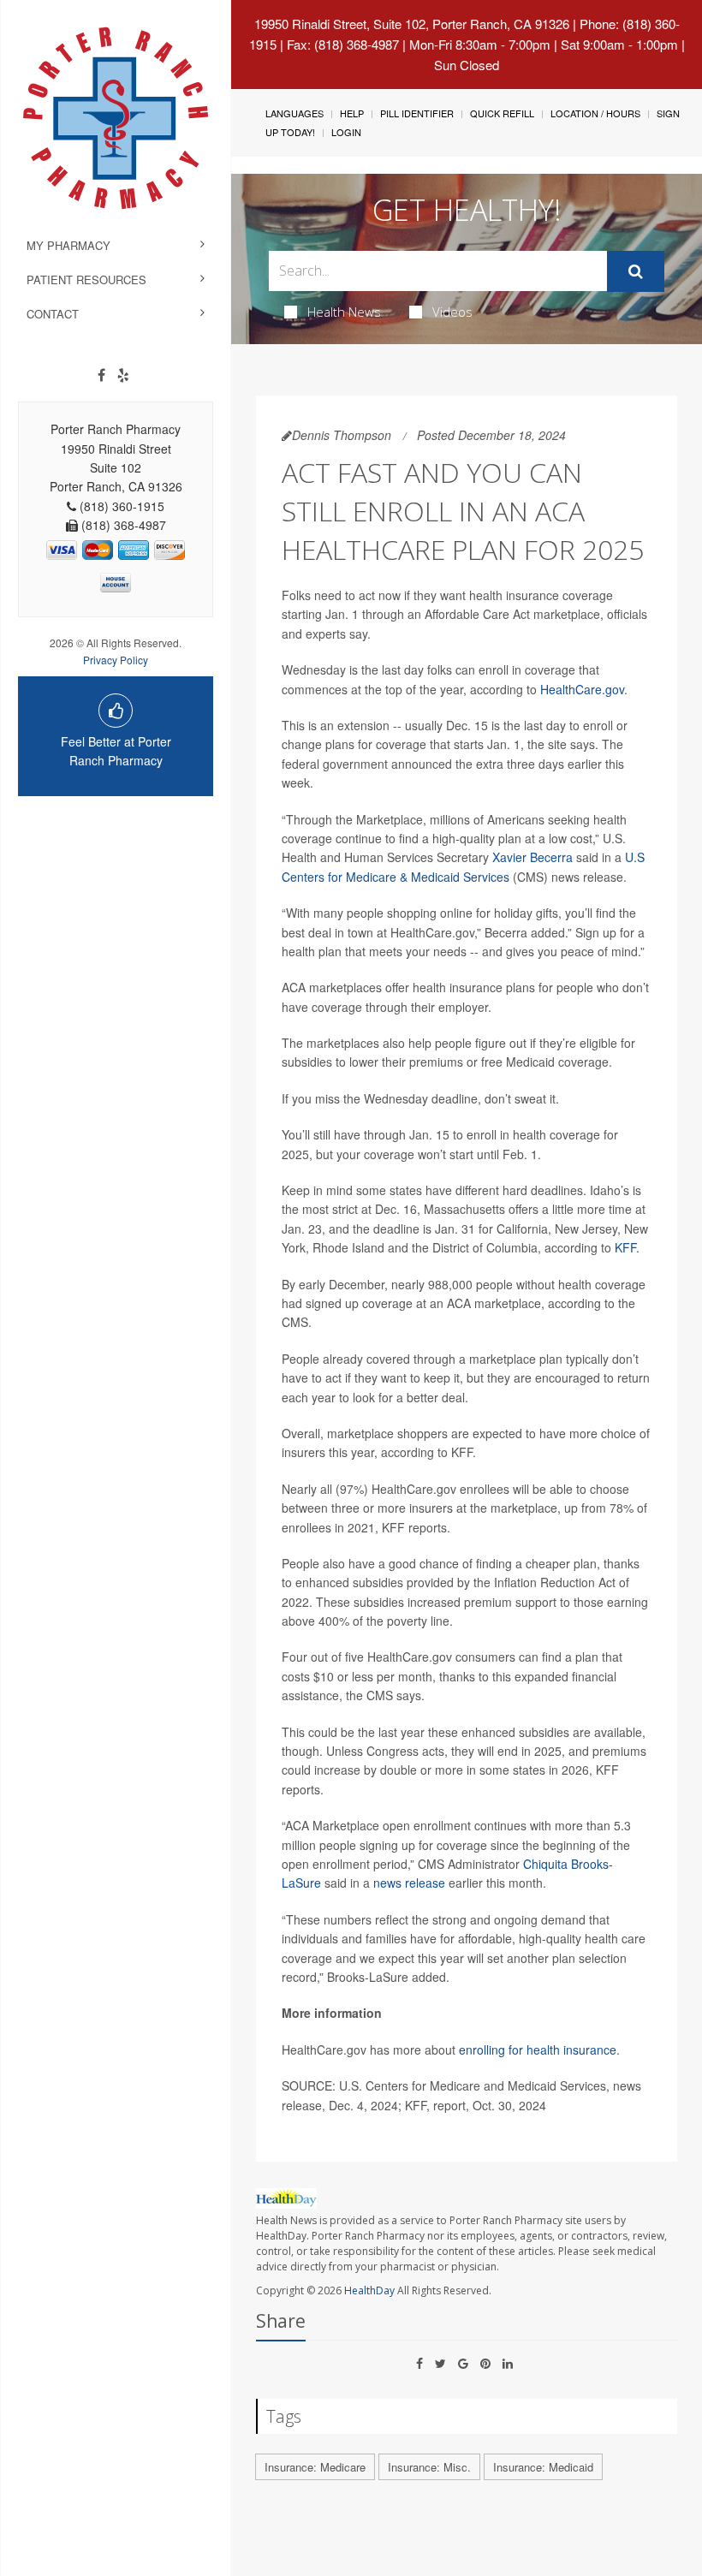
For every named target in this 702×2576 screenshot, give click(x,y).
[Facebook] (101, 375)
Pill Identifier (417, 113)
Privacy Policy (116, 660)
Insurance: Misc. (429, 2467)
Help (352, 113)
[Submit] (636, 271)
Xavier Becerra (532, 857)
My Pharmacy (68, 245)
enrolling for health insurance (538, 2049)
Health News (344, 312)
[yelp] (123, 375)
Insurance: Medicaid (543, 2467)
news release (409, 1883)
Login (346, 132)
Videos (452, 312)
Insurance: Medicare (315, 2467)
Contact (53, 314)
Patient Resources (86, 280)
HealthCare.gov (582, 689)
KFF (625, 1247)
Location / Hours (595, 113)
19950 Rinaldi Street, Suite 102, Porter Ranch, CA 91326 (412, 24)
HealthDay (369, 2290)
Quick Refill (502, 113)
